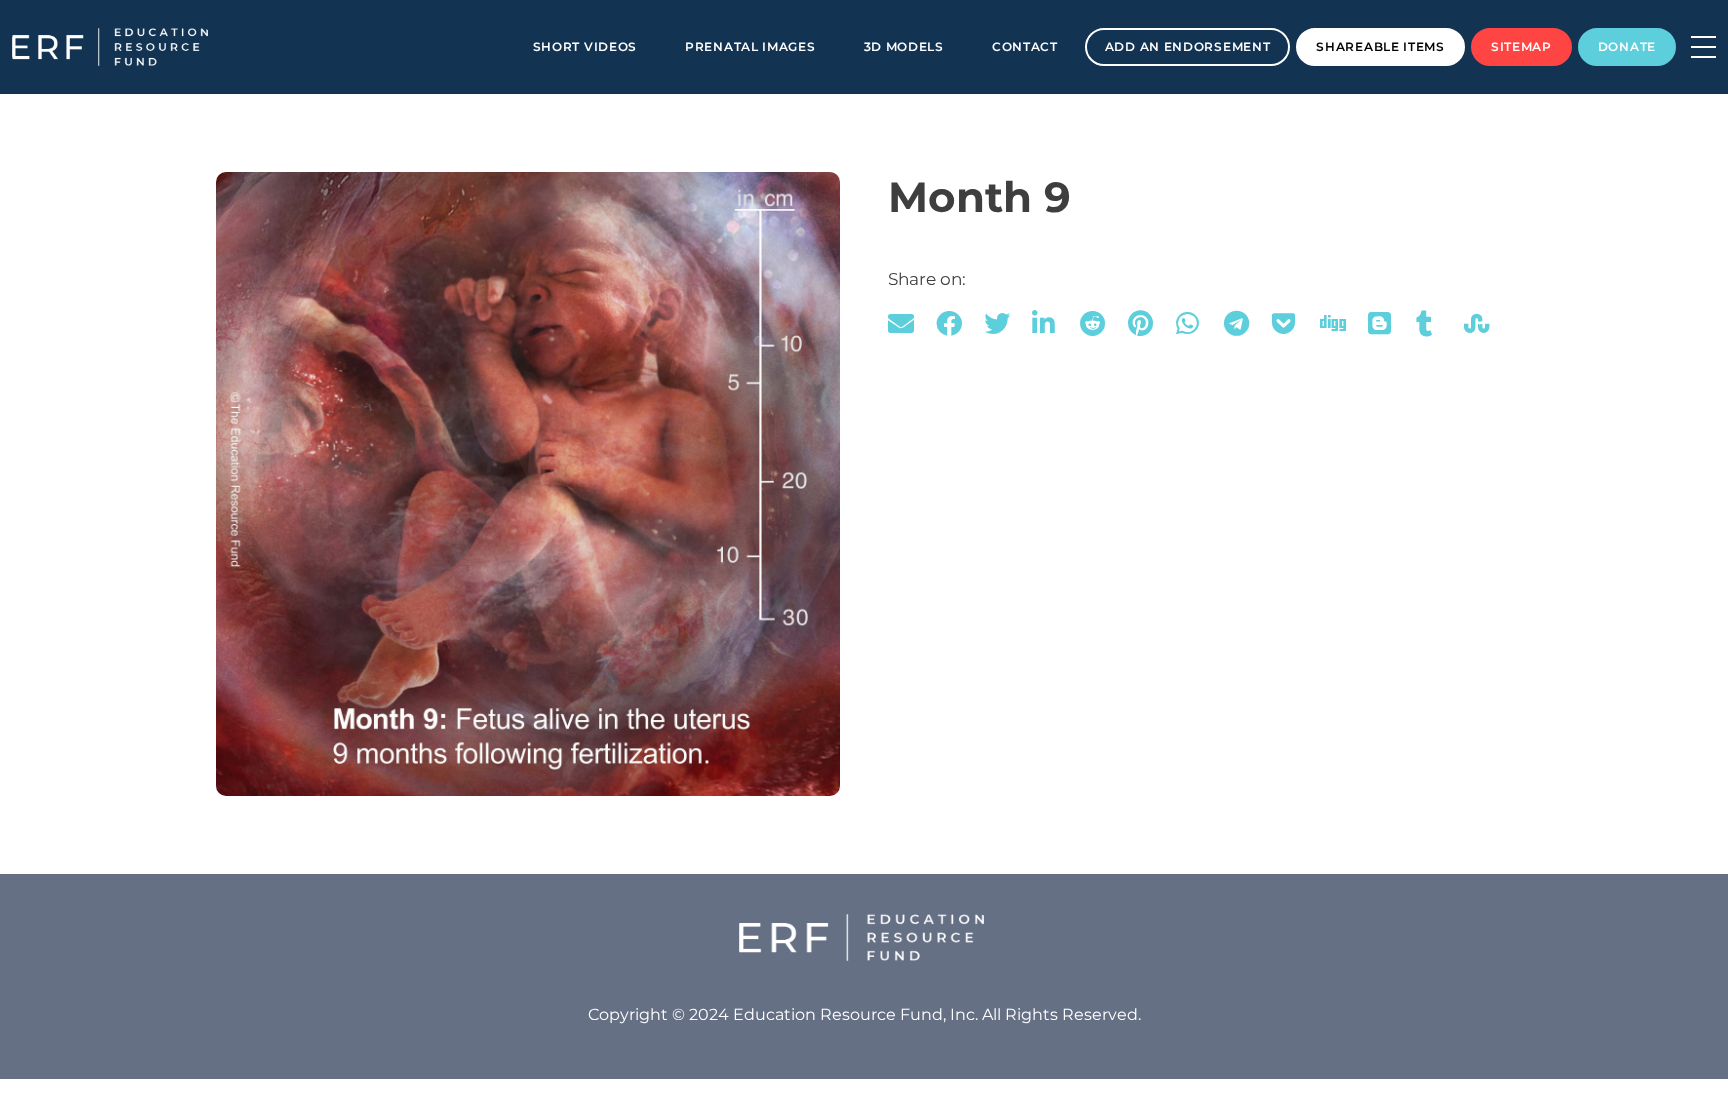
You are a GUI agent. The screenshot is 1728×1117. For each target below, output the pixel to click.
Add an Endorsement (1188, 46)
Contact (1025, 46)
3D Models (904, 46)
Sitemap (1521, 46)
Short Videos (585, 46)
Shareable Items (1380, 46)
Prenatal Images (750, 46)
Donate (1627, 46)
